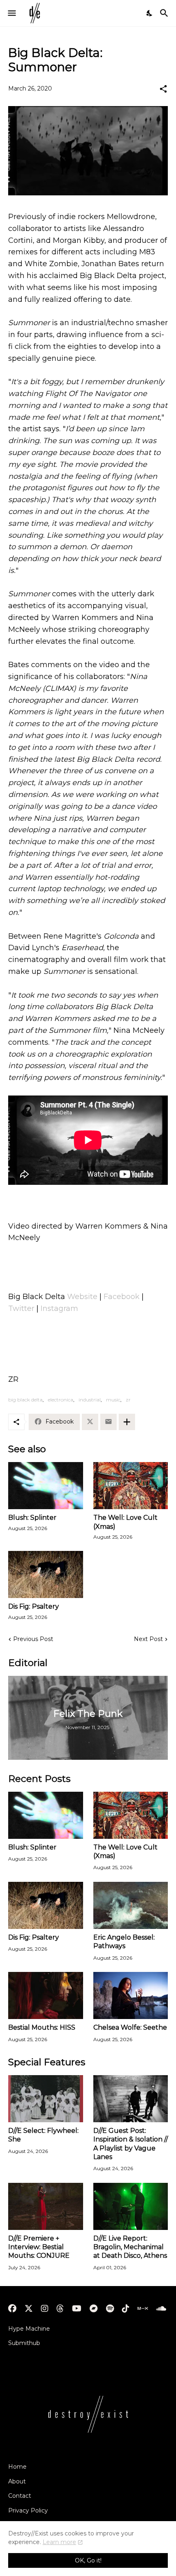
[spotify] (110, 2309)
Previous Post (33, 1639)
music (113, 1400)
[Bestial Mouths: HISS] (46, 1995)
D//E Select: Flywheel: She (43, 2135)
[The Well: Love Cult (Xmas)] (131, 1486)
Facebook (122, 1297)
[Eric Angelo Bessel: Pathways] (131, 1905)
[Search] (165, 13)
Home (17, 2467)
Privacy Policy (28, 2510)
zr (128, 1400)
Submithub (24, 2343)
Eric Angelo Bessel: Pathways (124, 1942)
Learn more (59, 2542)
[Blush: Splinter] (46, 1486)
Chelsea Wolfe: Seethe (130, 2027)
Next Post (148, 1639)
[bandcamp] (94, 2309)
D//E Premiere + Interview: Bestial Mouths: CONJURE (39, 2247)
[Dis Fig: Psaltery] (46, 1574)
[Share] (163, 89)
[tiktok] (126, 2309)
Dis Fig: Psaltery (34, 1606)
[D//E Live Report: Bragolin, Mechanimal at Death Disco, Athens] (131, 2206)
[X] (90, 1422)
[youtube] (77, 2309)
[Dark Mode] (150, 13)
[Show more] (127, 1422)
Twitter (21, 1308)
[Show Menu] (11, 13)
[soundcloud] (161, 2309)
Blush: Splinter (32, 1518)
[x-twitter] (29, 2309)
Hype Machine (29, 2329)
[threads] (60, 2309)
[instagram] (45, 2309)
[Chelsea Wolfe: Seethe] (131, 1995)
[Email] (108, 1422)
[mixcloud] (143, 2309)
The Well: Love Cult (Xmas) (125, 1522)
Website (82, 1297)
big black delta (25, 1400)
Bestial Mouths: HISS (42, 2027)
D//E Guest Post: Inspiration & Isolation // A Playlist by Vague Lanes (131, 2144)
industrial (90, 1400)
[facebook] (12, 2309)
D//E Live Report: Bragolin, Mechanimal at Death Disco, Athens (130, 2247)
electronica (61, 1400)
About (17, 2481)
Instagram (59, 1308)
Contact (20, 2496)
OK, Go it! (88, 2560)
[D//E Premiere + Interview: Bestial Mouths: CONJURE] (46, 2206)
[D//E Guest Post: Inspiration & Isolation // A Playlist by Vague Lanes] (131, 2099)
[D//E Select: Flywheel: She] (46, 2099)
